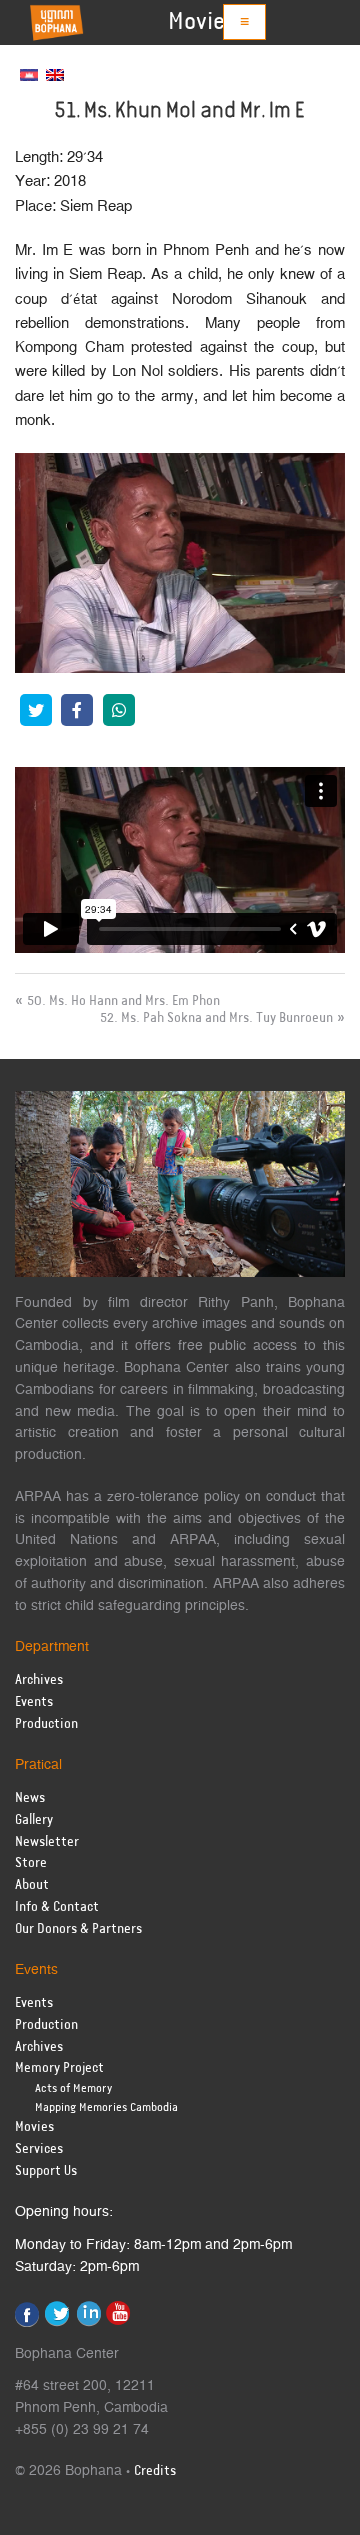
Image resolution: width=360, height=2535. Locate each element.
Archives (39, 1680)
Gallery (34, 1820)
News (30, 1798)
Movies (202, 22)
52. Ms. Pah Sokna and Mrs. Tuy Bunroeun (216, 1018)
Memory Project (59, 2068)
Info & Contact (57, 1907)
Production (46, 1724)
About (32, 1885)
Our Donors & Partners (78, 1929)
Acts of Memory (73, 2088)
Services (39, 2149)
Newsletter (47, 1842)
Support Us (46, 2171)
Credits (155, 2471)
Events (34, 1702)
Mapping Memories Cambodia (106, 2107)
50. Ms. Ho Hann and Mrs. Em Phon (123, 1001)
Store (31, 1863)
